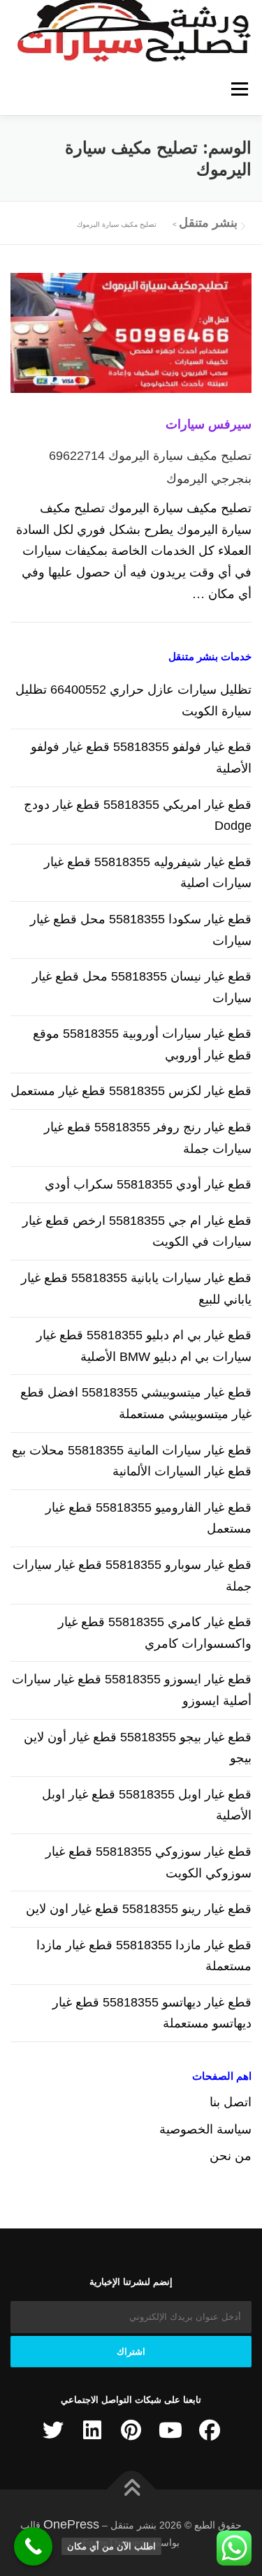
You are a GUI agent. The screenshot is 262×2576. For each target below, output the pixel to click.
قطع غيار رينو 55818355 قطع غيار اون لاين (139, 1909)
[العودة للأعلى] (131, 2489)
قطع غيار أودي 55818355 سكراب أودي (148, 1184)
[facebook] (210, 2430)
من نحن (231, 2156)
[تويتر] (53, 2430)
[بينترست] (131, 2430)
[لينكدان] (92, 2430)
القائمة (239, 89)
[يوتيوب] (170, 2430)
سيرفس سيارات (209, 424)
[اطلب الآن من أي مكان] (33, 2546)
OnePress (71, 2524)
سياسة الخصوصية (205, 2129)
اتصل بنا (231, 2102)
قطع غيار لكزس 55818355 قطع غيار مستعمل (131, 1091)
